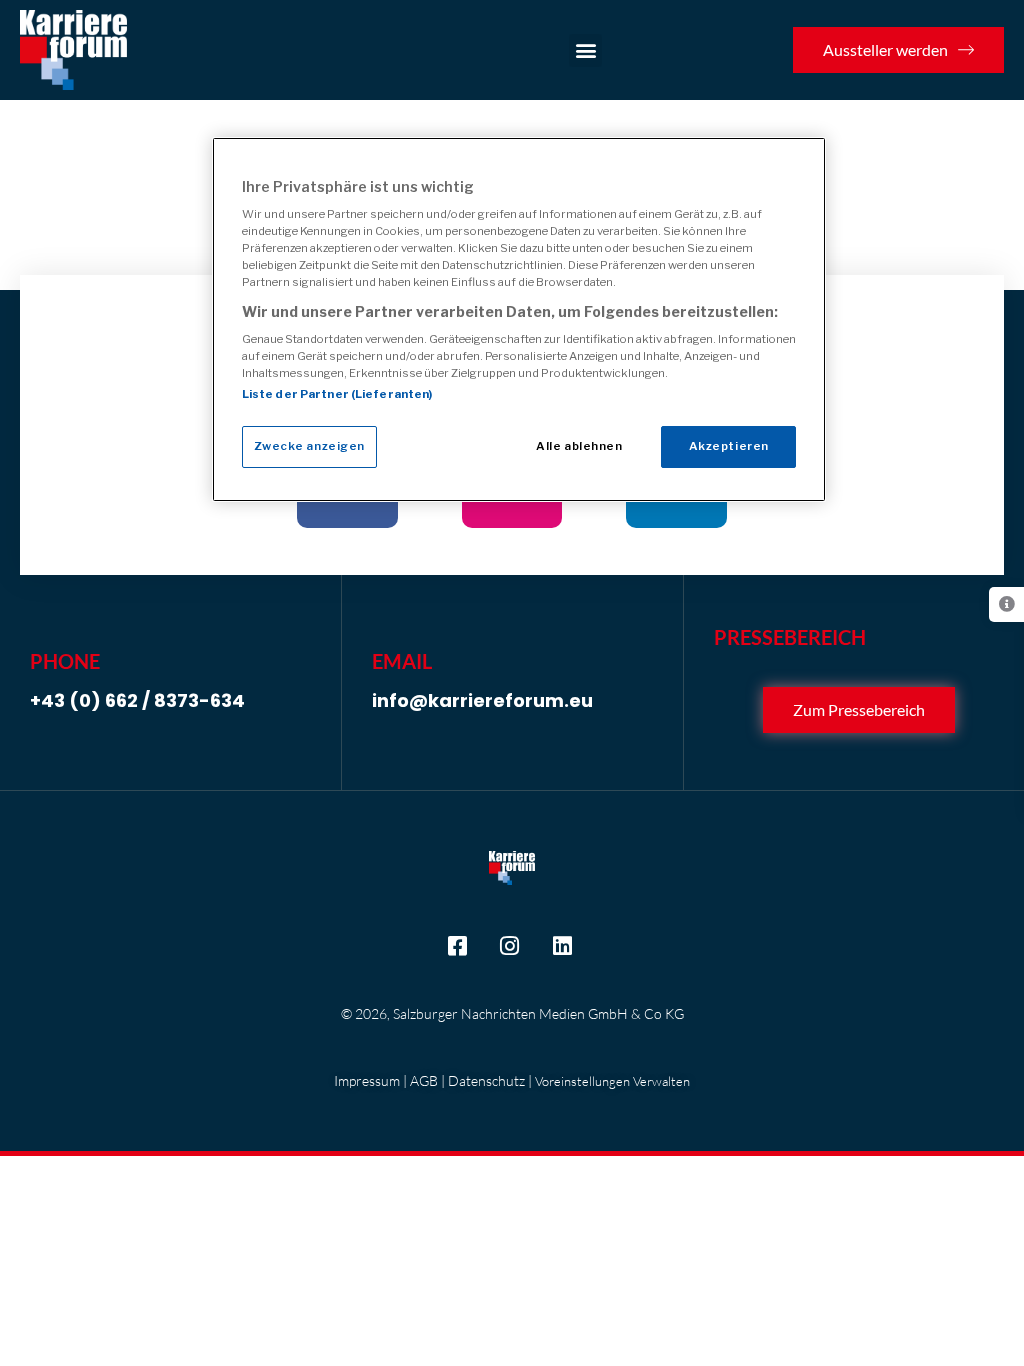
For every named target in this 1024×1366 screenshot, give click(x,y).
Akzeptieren (729, 446)
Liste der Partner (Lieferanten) (337, 394)
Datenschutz (486, 1080)
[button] (585, 50)
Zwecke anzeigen (310, 446)
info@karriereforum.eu (482, 700)
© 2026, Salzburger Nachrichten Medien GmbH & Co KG (512, 1013)
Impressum (367, 1080)
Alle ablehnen (579, 446)
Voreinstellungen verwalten (612, 1081)
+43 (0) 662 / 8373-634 (137, 700)
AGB (424, 1080)
